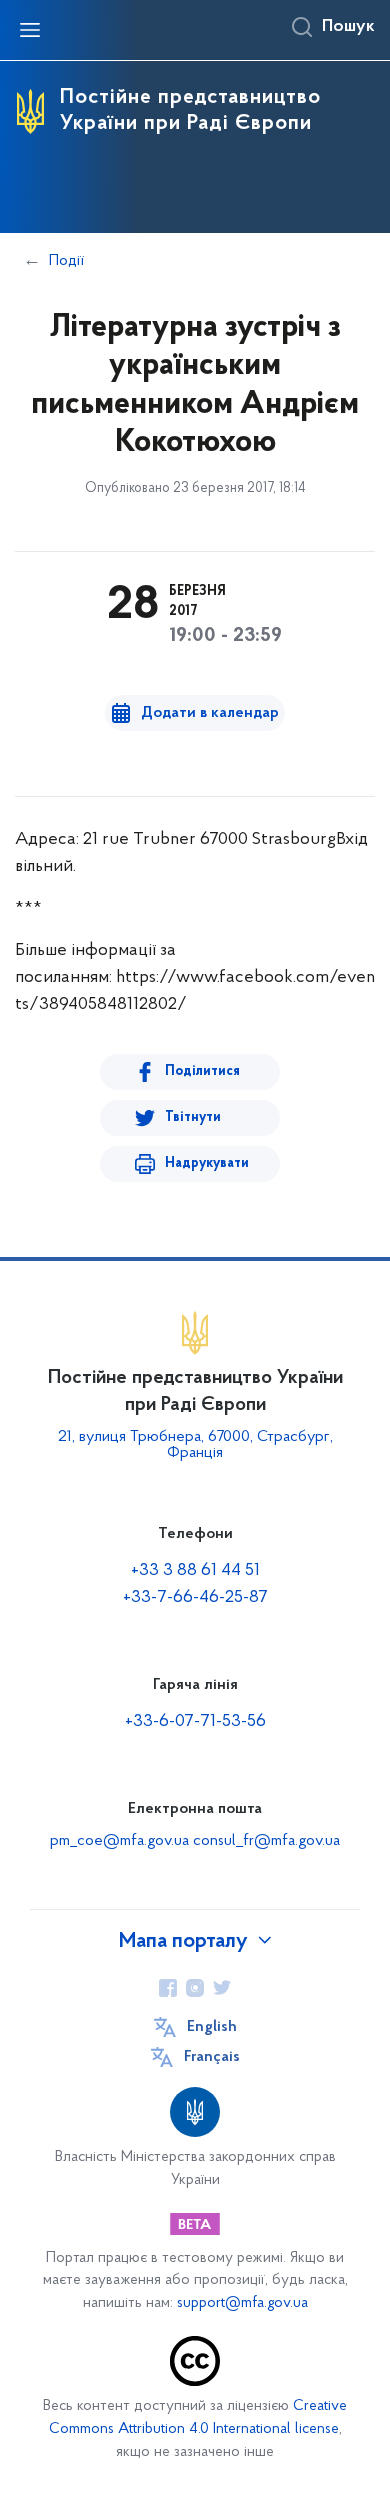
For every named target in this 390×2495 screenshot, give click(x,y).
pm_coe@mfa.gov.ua (119, 1841)
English (212, 2027)
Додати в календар (210, 713)
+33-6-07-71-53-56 (195, 1722)
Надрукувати (207, 1163)
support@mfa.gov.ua (242, 2303)
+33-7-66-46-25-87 (195, 1598)
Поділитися (202, 1071)
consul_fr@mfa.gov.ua (266, 1841)
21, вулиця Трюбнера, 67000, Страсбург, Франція (195, 1445)
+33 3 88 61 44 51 (195, 1571)
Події (66, 261)
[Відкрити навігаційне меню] (30, 30)
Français (212, 2057)
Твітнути (193, 1117)
